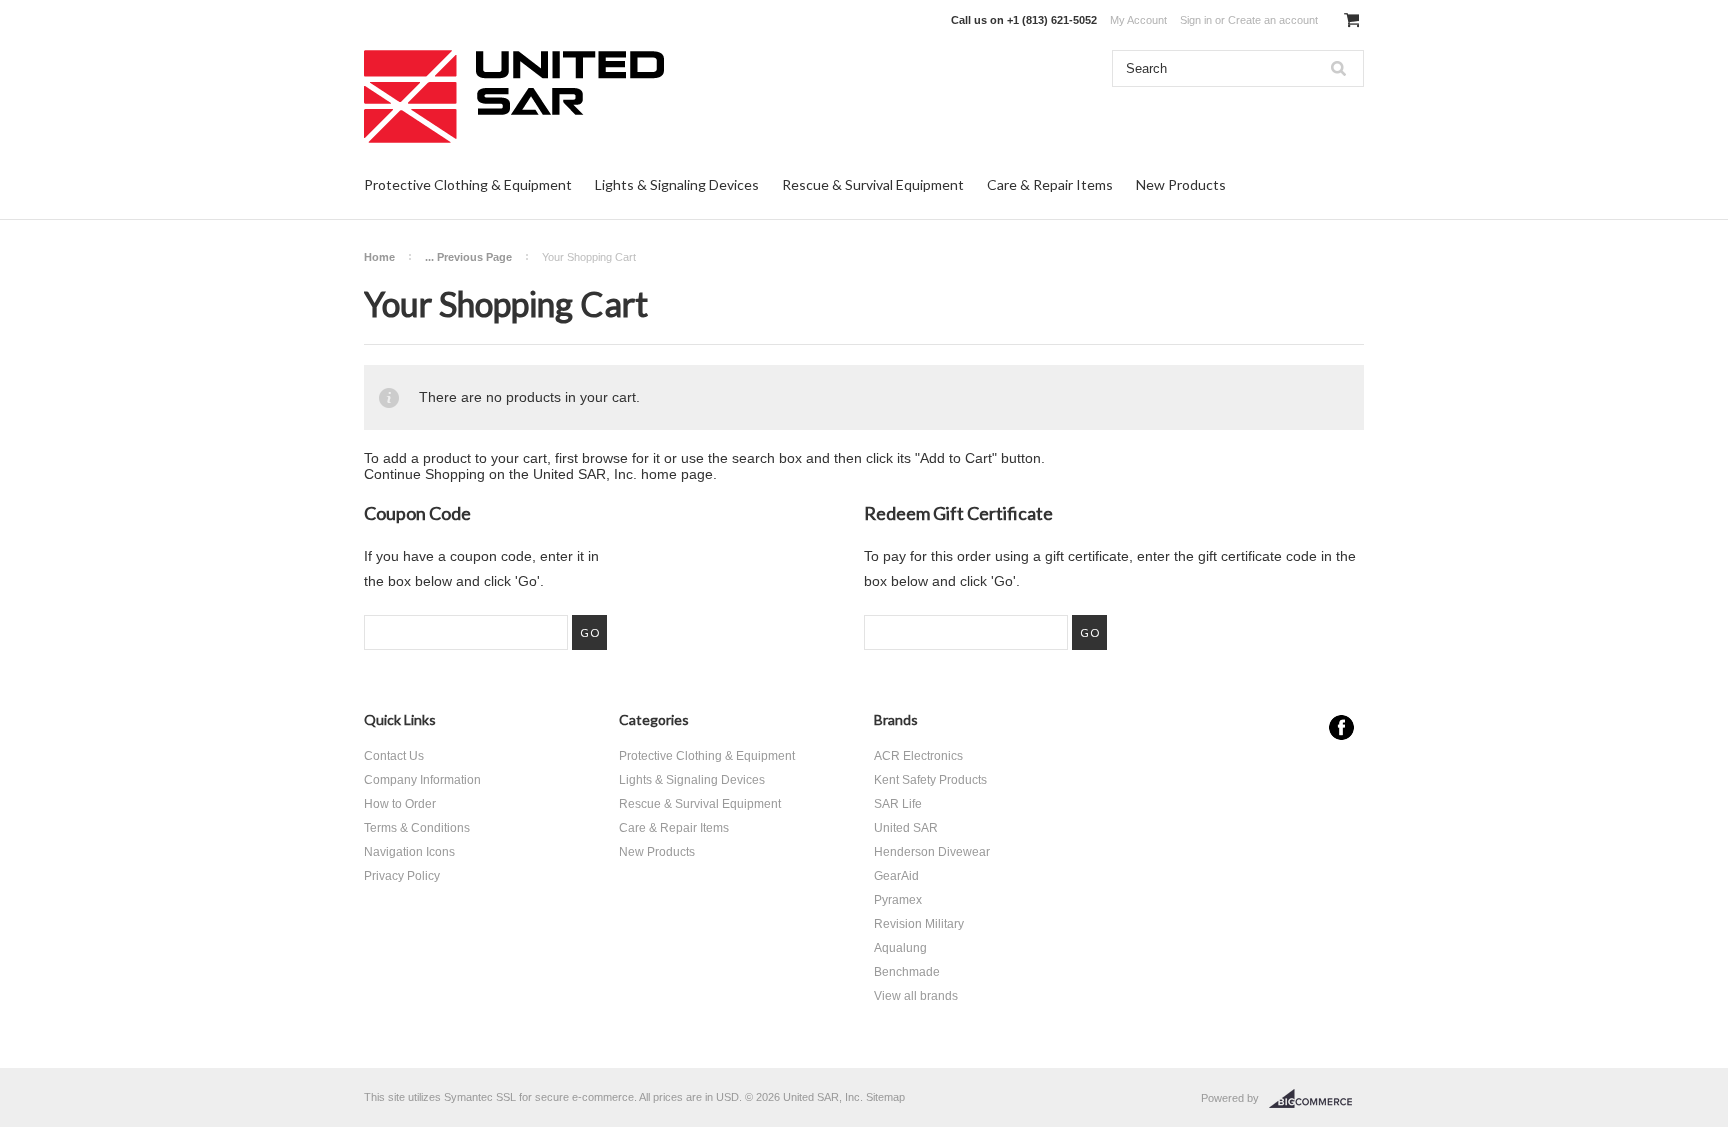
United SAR (906, 828)
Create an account (1273, 20)
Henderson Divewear (932, 852)
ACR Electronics (918, 756)
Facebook (1341, 727)
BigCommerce (1316, 1099)
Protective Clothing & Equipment (468, 184)
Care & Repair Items (1050, 184)
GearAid (896, 876)
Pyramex (898, 900)
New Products (1181, 184)
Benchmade (907, 972)
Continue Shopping (424, 474)
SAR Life (898, 804)
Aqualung (900, 948)
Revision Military (919, 924)
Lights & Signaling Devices (677, 184)
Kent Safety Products (930, 780)
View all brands (916, 996)
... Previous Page (468, 257)
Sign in (1196, 20)
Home (379, 257)
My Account (1138, 20)
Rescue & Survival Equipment (873, 184)
